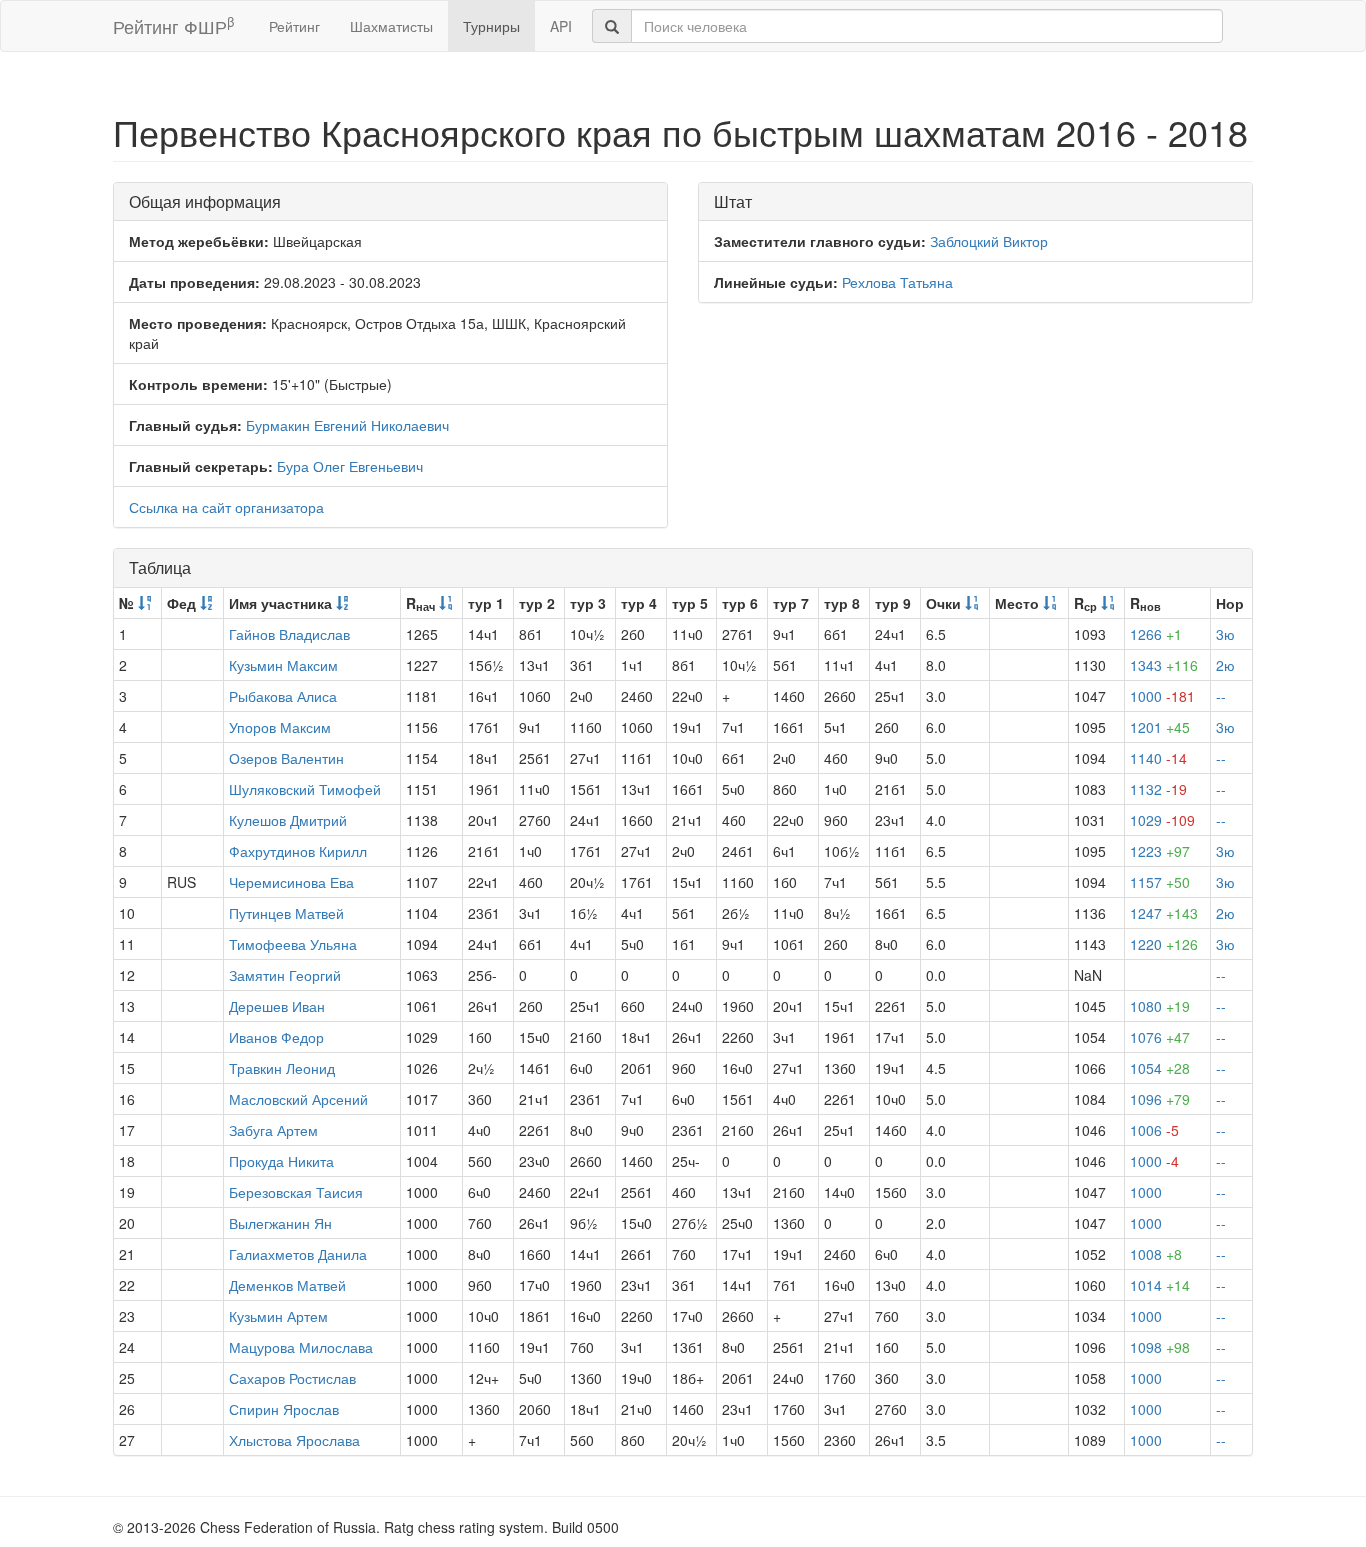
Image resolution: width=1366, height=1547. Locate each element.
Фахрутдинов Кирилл (298, 851)
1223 (1160, 851)
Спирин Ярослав (284, 1409)
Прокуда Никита (281, 1161)
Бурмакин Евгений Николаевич (347, 425)
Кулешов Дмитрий (288, 820)
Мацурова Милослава (301, 1347)
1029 (1162, 820)
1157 (1160, 882)
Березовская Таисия (296, 1192)
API (561, 26)
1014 (1160, 1285)
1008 (1156, 1254)
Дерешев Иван (277, 1006)
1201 (1160, 727)
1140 (1158, 758)
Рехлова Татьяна (897, 282)
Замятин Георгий (285, 975)
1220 (1164, 944)
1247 (1164, 913)
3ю (1225, 634)
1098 (1160, 1347)
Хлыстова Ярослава (294, 1440)
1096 (1160, 1099)
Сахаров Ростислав (292, 1378)
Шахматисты (391, 26)
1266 (1156, 634)
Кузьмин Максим (283, 665)
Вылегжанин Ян (280, 1223)
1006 (1154, 1130)
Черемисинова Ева (291, 882)
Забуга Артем (273, 1130)
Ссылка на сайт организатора (226, 507)
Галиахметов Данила (298, 1254)
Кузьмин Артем (278, 1316)
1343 (1164, 665)
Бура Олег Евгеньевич (350, 466)
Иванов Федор (276, 1037)
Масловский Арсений (298, 1099)
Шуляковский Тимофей (305, 789)
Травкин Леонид (282, 1068)
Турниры (491, 26)
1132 (1158, 789)
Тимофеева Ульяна (293, 944)
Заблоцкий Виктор (989, 241)
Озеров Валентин (286, 758)
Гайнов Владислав (289, 634)
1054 (1160, 1068)
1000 (1162, 696)
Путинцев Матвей (286, 913)
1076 (1160, 1037)
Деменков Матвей (287, 1285)
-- (1221, 696)
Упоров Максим (280, 727)
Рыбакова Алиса (283, 696)
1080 (1160, 1006)
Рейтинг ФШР (173, 25)
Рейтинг (294, 26)
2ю (1225, 665)
